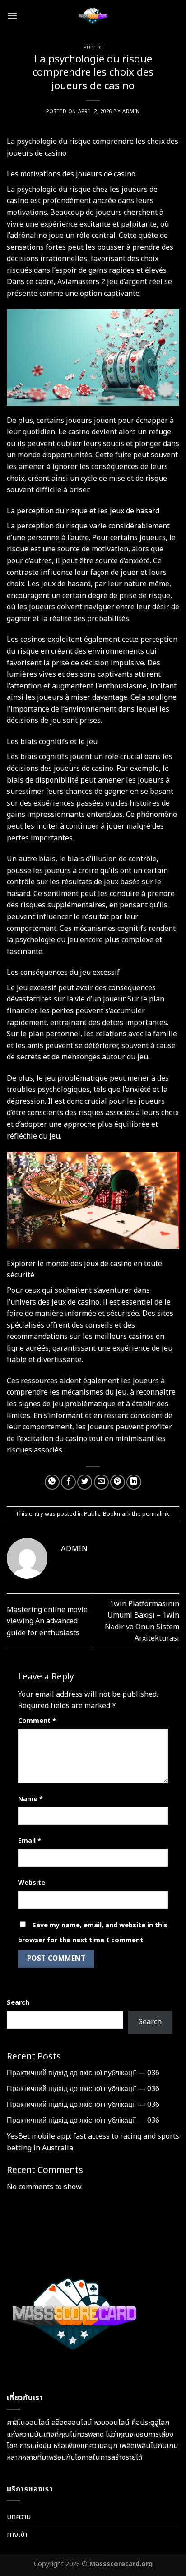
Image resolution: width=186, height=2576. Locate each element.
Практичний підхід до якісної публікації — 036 (83, 2073)
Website (32, 1883)
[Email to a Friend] (101, 1482)
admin (131, 111)
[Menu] (12, 16)
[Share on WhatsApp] (52, 1482)
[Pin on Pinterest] (118, 1482)
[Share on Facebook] (68, 1482)
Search (18, 2003)
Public (93, 48)
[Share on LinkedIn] (134, 1482)
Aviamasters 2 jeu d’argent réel (110, 282)
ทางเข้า (17, 2534)
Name (30, 1799)
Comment (37, 1721)
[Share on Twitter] (85, 1482)
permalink (156, 1514)
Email (30, 1841)
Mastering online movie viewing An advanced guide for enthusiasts (47, 1621)
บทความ (19, 2517)
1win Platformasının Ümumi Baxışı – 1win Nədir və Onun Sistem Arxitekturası (142, 1621)
